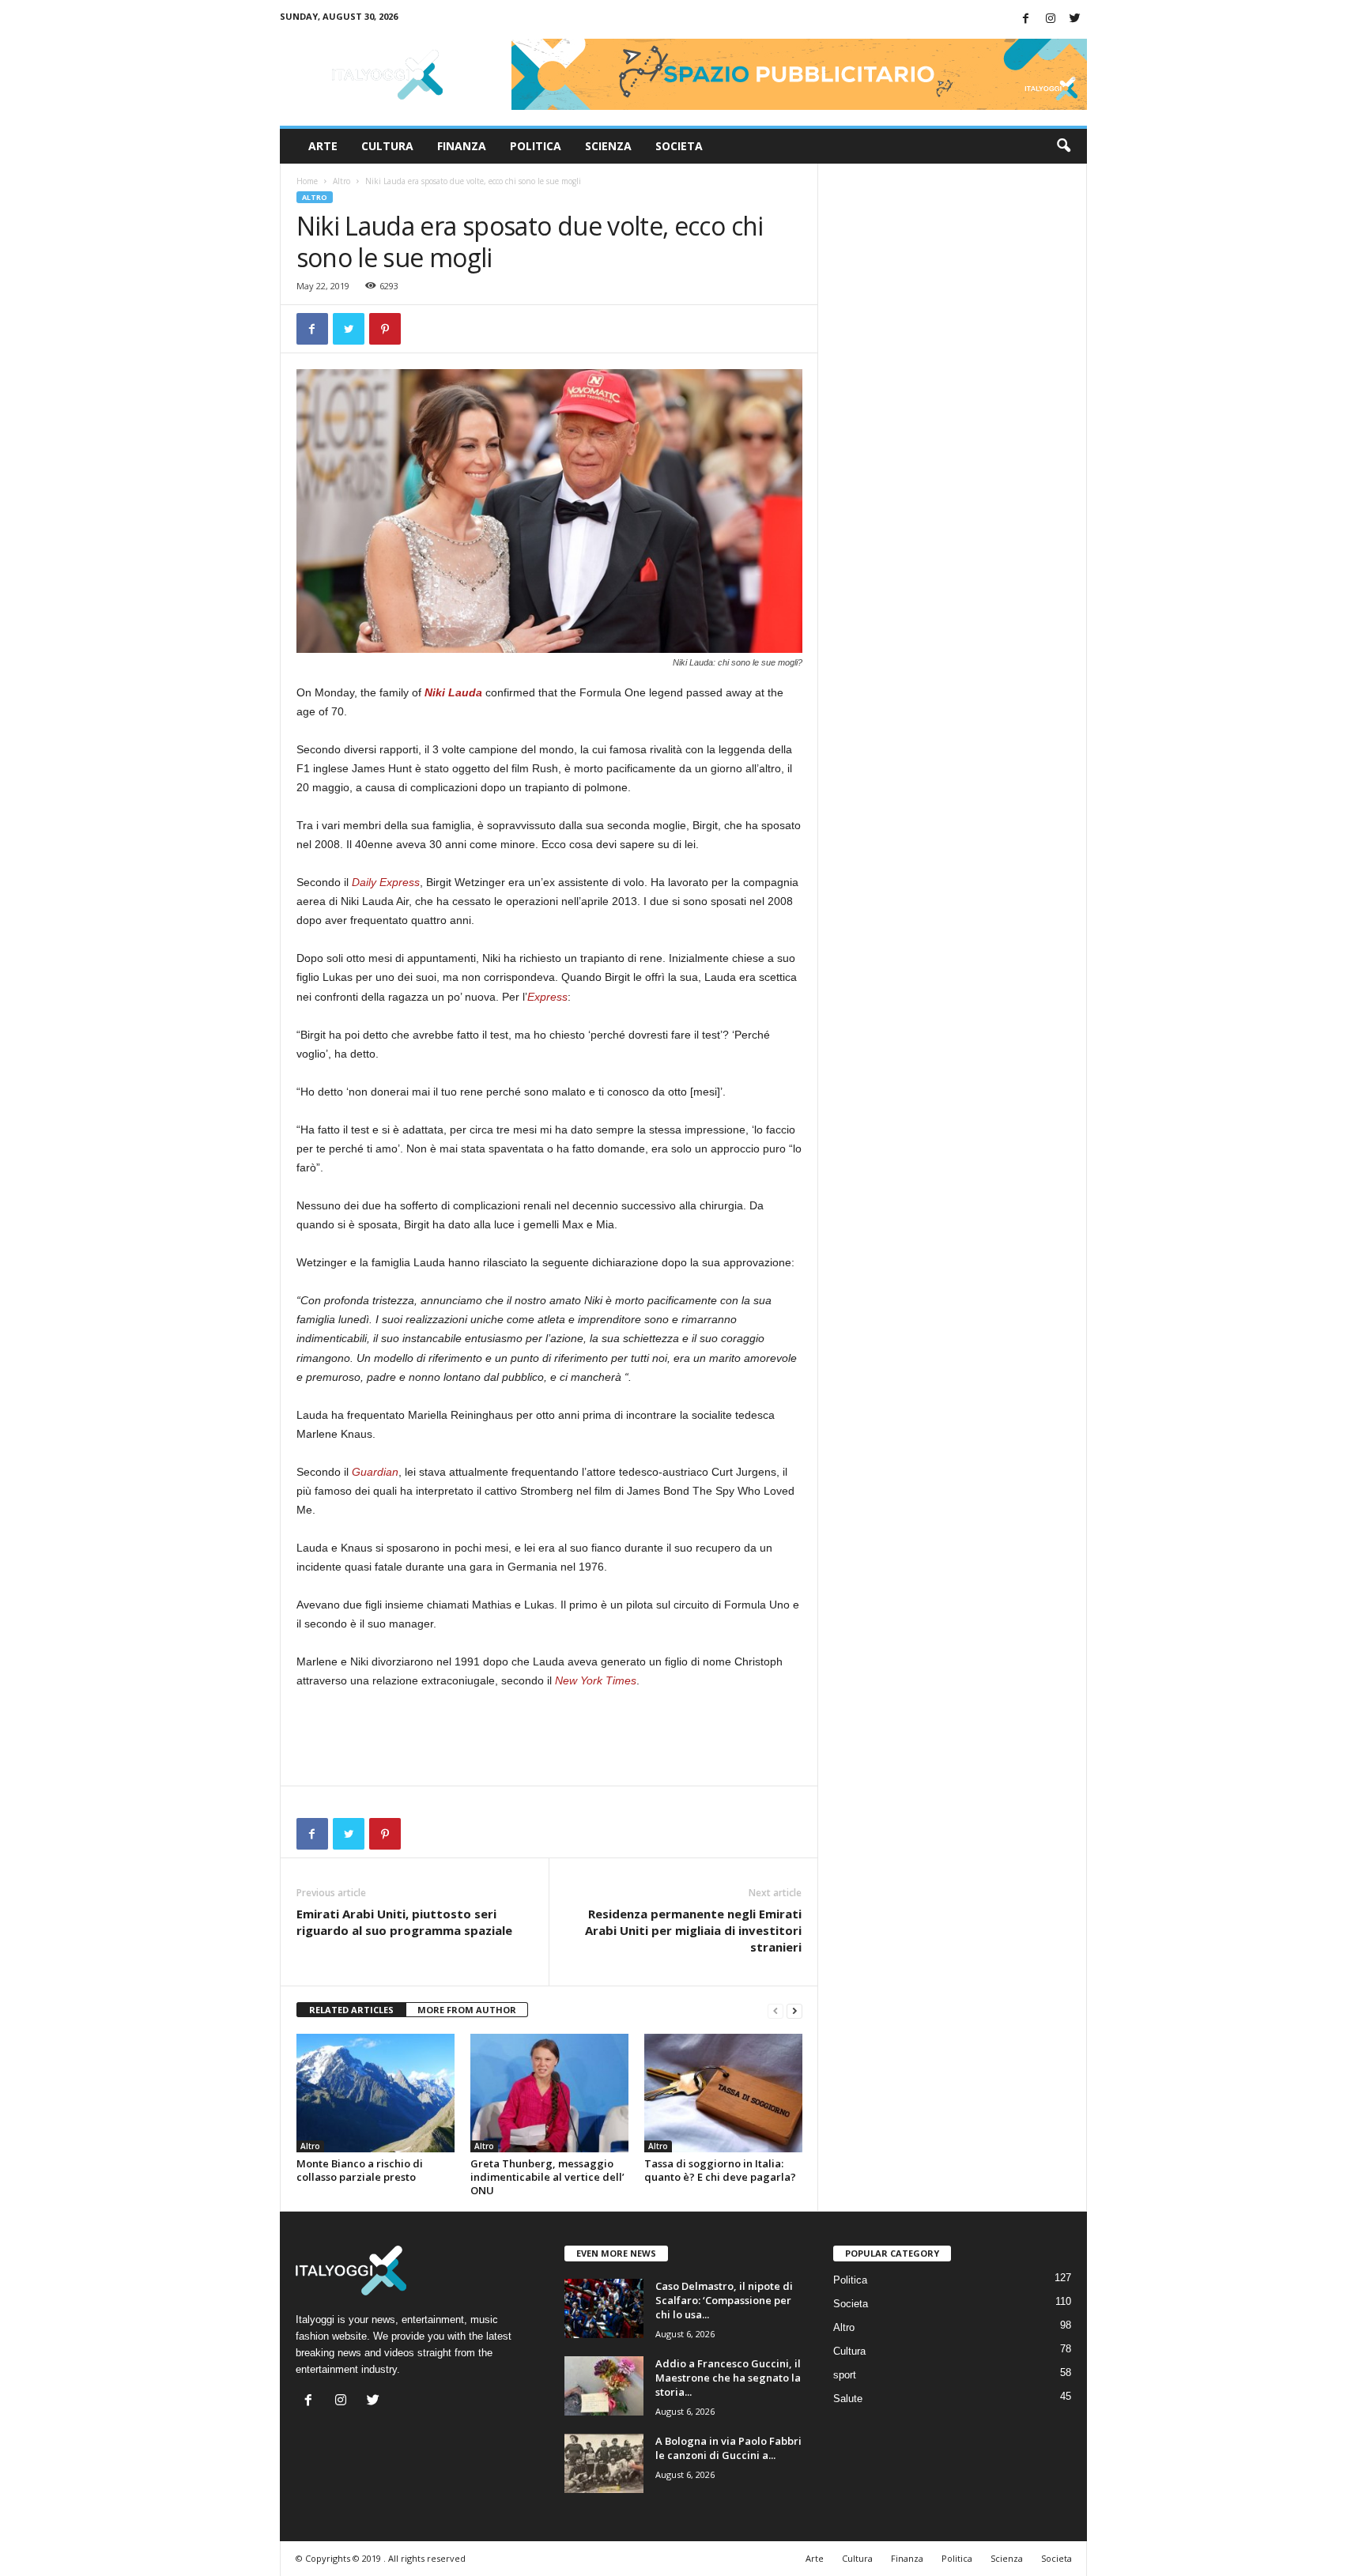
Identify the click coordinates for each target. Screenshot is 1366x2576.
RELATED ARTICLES (351, 2010)
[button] (1063, 146)
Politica (536, 146)
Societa (679, 146)
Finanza (462, 146)
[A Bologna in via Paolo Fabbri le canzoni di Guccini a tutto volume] (604, 2463)
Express (547, 997)
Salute (848, 2399)
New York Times (596, 1680)
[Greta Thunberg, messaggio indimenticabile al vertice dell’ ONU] (549, 2093)
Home (307, 181)
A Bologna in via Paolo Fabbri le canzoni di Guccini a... (728, 2448)
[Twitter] (1075, 19)
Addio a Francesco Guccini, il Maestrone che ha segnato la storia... (728, 2378)
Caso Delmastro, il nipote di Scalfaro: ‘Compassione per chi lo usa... (724, 2300)
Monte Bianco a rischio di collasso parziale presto (360, 2170)
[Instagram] (1051, 19)
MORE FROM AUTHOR (467, 2010)
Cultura (387, 146)
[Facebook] (1026, 19)
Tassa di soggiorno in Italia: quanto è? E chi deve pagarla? (720, 2170)
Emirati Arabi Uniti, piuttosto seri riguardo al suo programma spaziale (404, 1922)
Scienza (608, 146)
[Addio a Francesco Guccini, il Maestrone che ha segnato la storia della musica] (604, 2386)
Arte (323, 146)
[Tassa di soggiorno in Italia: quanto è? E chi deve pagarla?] (723, 2093)
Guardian (375, 1472)
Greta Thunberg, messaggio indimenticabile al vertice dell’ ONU (547, 2177)
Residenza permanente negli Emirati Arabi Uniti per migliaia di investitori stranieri (693, 1930)
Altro (341, 181)
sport (845, 2375)
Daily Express (386, 882)
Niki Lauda (453, 692)
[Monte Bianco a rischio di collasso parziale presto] (375, 2093)
